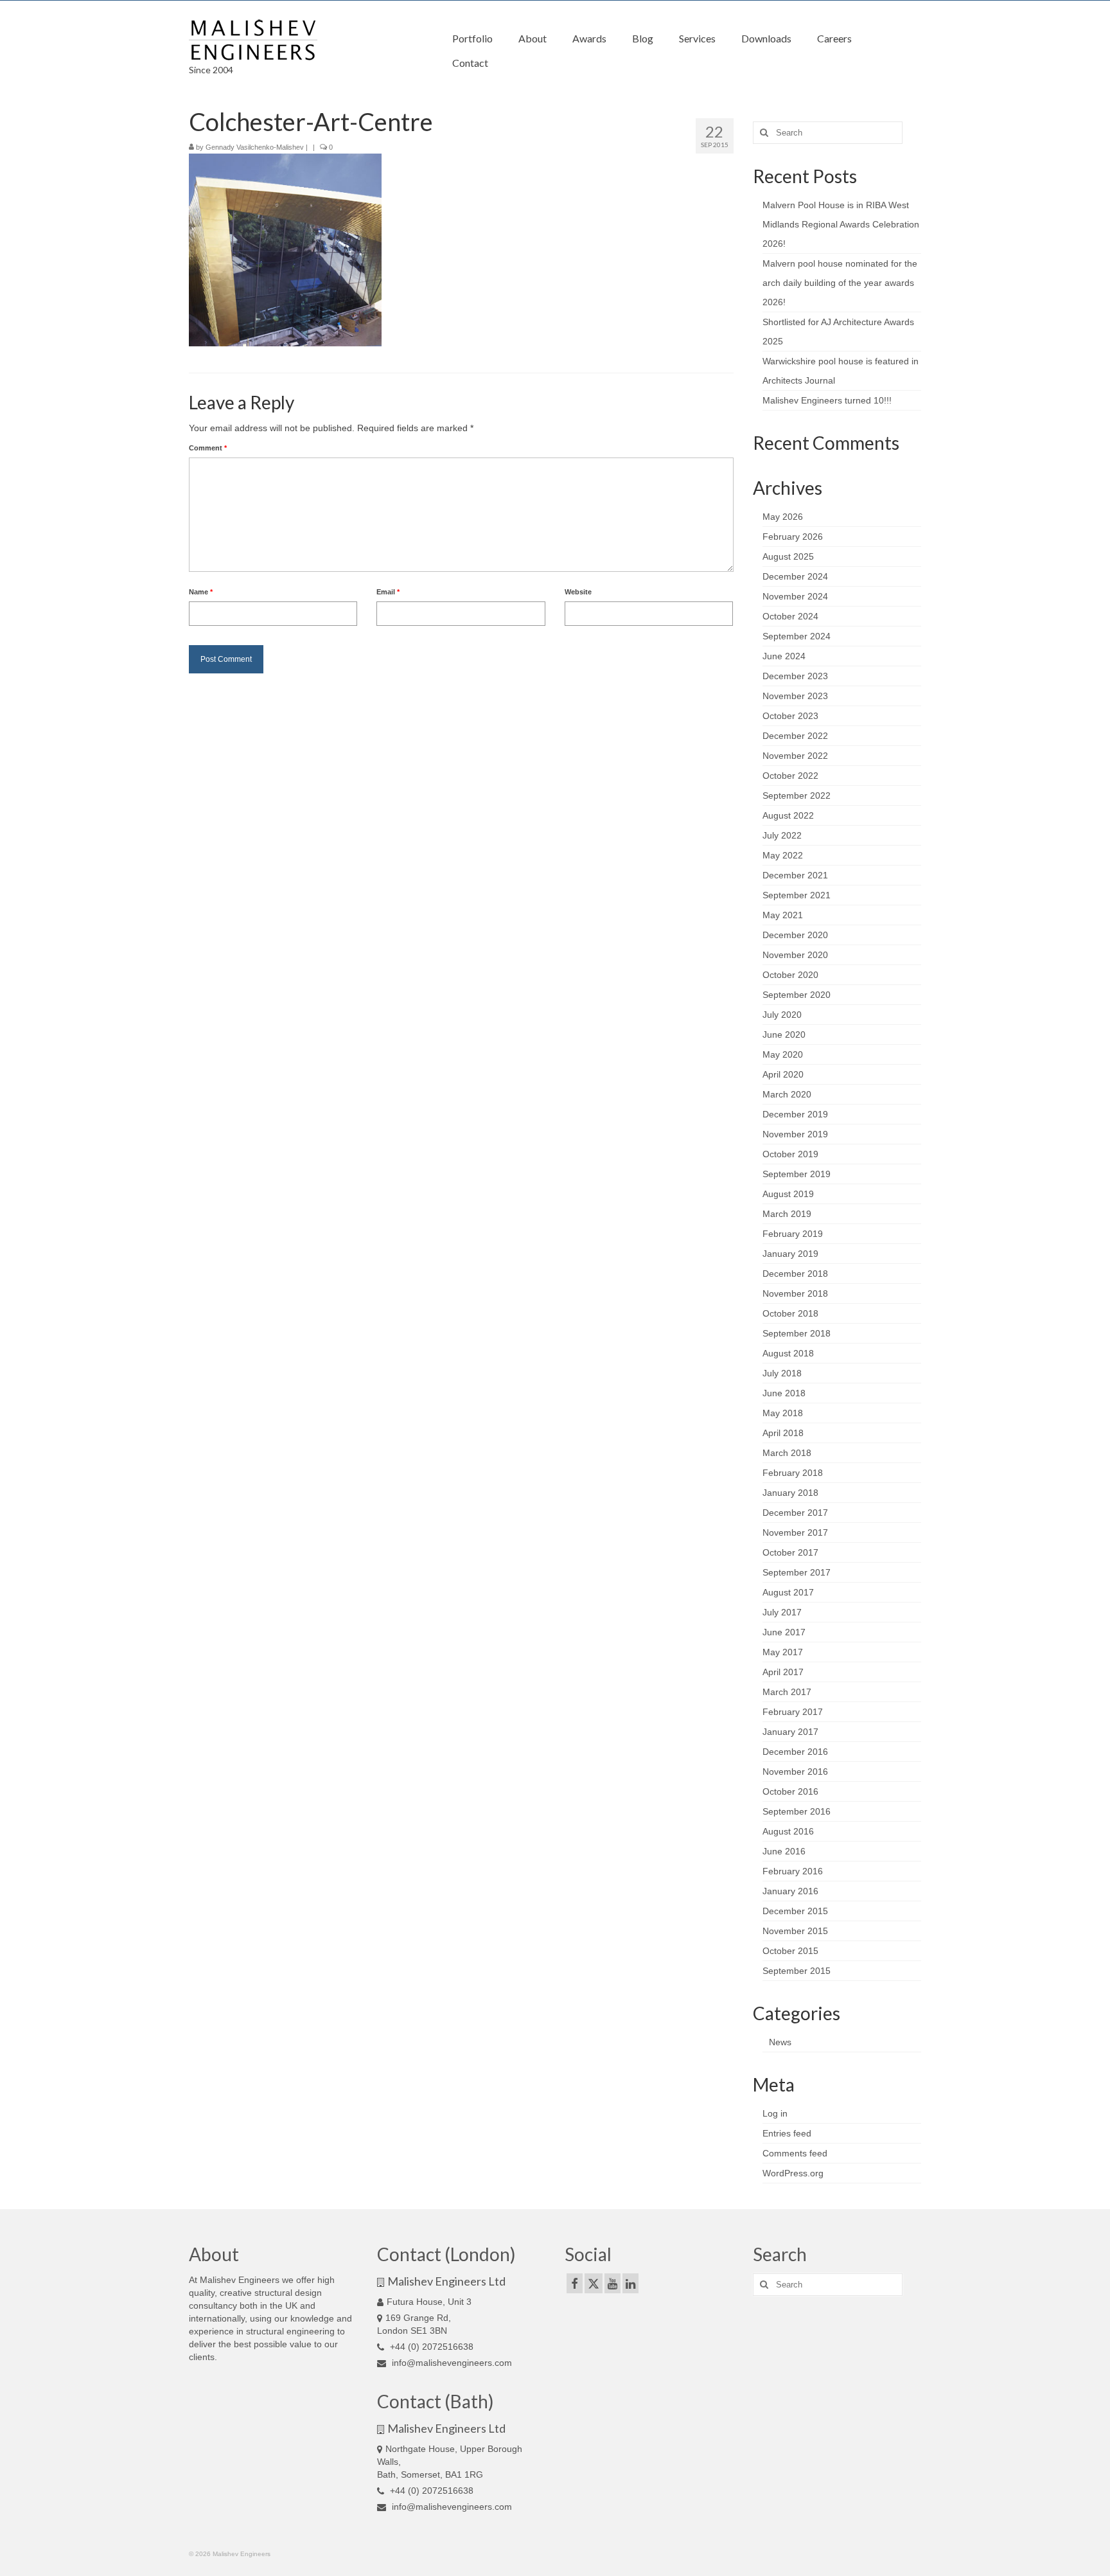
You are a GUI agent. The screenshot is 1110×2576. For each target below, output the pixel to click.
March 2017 (787, 1692)
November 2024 (795, 596)
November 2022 (795, 756)
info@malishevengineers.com (451, 2363)
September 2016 (797, 1811)
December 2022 (795, 736)
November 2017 (795, 1532)
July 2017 (782, 1612)
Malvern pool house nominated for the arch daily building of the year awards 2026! (840, 283)
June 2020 (784, 1035)
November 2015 (795, 1931)
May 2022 (783, 855)
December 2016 (795, 1752)
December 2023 (795, 676)
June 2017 (784, 1632)
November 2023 (795, 696)
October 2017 (790, 1552)
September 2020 (797, 995)
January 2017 (790, 1732)
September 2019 (797, 1174)
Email (388, 592)
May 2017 (783, 1652)
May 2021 (783, 915)
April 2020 (783, 1074)
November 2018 (795, 1293)
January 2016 (790, 1891)
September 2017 (797, 1572)
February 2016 (793, 1871)
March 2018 (787, 1453)
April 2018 (783, 1433)
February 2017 (793, 1712)
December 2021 (795, 875)
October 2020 (790, 975)
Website (578, 592)
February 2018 (793, 1473)
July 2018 (782, 1373)
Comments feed (795, 2153)
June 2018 (784, 1393)
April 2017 (783, 1672)
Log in (775, 2113)
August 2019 (788, 1194)
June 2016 (784, 1851)
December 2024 (795, 576)
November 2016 (795, 1772)
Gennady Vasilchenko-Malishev (255, 147)
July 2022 (782, 835)
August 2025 (788, 556)
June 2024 (784, 656)
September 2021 (797, 895)
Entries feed (787, 2133)
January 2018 (790, 1493)
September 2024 (797, 636)
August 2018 (788, 1353)
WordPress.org (793, 2173)
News (780, 2042)
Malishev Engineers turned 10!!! (827, 400)
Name (201, 592)
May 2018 (783, 1413)
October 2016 (790, 1791)
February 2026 (793, 537)
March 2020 (787, 1094)
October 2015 (790, 1951)
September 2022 (797, 795)
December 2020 (795, 935)
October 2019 (790, 1154)
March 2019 (787, 1214)
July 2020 (782, 1015)
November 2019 (795, 1134)
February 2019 (793, 1234)
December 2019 (795, 1114)
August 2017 (788, 1592)
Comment (208, 448)
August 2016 (788, 1831)
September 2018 (797, 1333)
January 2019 (790, 1254)
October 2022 (790, 776)
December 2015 (795, 1911)
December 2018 (795, 1274)
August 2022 (788, 815)
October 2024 (790, 616)
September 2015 (797, 1971)
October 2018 (790, 1313)
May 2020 (783, 1054)
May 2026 (783, 517)
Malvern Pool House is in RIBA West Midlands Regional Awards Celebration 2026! (841, 224)
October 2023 (790, 716)
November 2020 (795, 955)
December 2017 (795, 1513)
